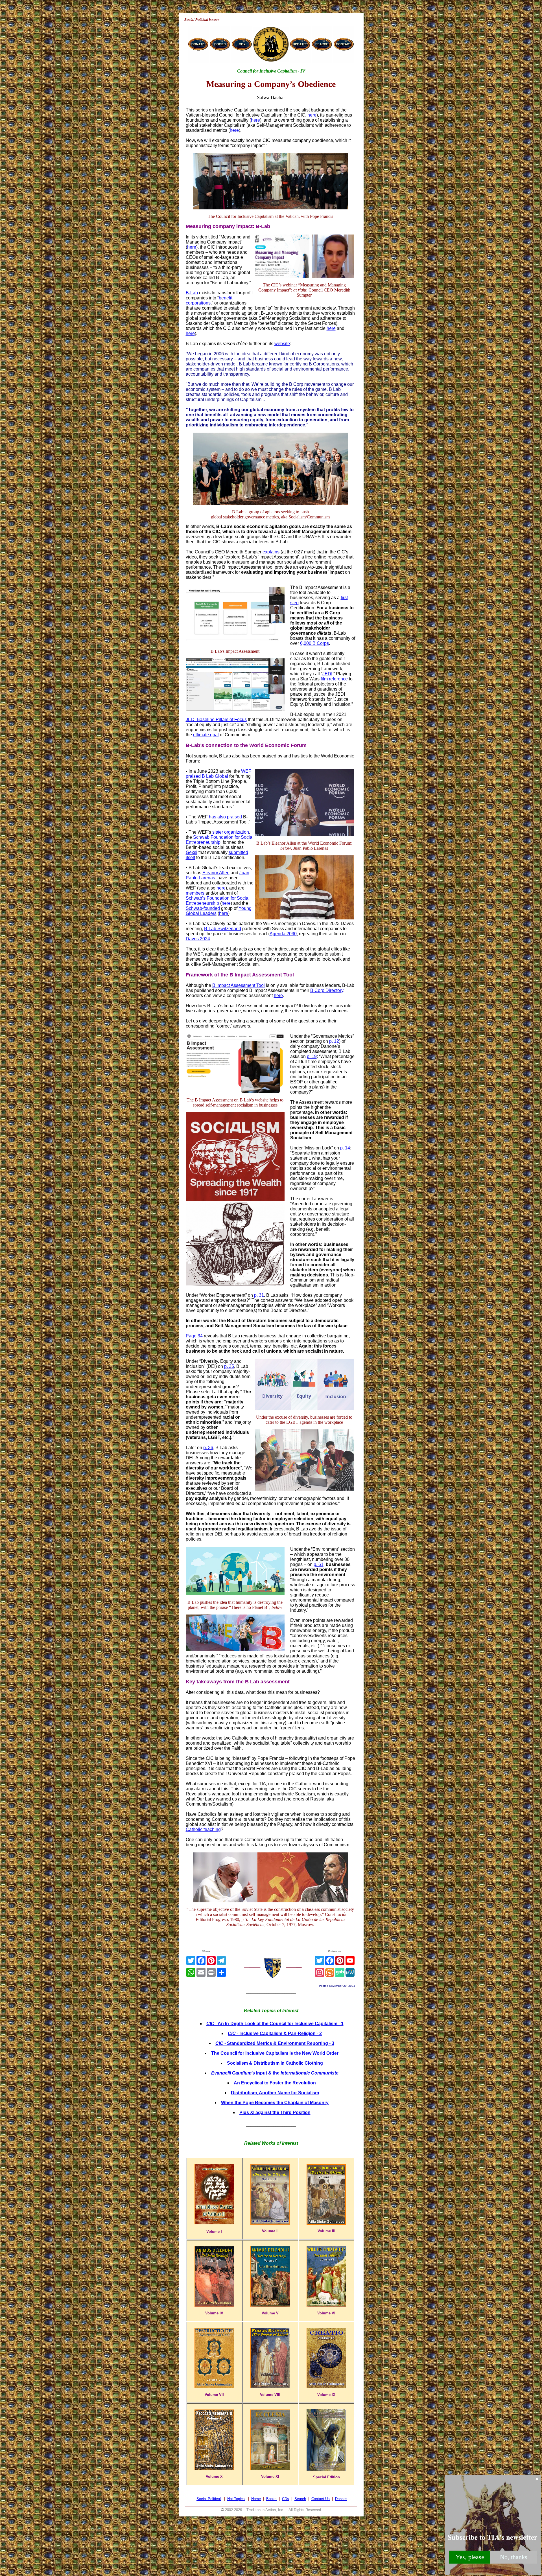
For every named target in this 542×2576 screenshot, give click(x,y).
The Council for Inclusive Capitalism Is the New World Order (275, 2053)
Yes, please (470, 2557)
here (312, 115)
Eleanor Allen (216, 873)
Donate (341, 2499)
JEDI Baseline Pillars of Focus (216, 719)
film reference (334, 679)
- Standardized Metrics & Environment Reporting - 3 (275, 2043)
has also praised (225, 817)
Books (271, 2499)
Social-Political (209, 2499)
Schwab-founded (203, 908)
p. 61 (319, 1564)
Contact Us (321, 2499)
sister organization (231, 832)
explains (271, 552)
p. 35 (229, 1366)
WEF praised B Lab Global (218, 774)
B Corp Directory (327, 990)
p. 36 (208, 1448)
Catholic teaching (203, 1829)
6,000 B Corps (314, 643)
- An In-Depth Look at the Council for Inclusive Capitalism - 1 (275, 2024)
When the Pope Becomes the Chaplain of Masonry (275, 2103)
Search (300, 2499)
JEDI (327, 674)
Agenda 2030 (283, 934)
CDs (286, 2499)
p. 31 (259, 1295)
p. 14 (345, 1148)
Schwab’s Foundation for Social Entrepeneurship (218, 901)
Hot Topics (236, 2499)
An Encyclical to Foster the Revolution (275, 2083)
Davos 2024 (198, 939)
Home (256, 2499)
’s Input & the (275, 2073)
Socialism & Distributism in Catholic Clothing (275, 2063)
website (282, 344)
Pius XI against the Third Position (275, 2112)
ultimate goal (206, 735)
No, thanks (514, 2557)
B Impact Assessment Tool (239, 985)
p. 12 (334, 1041)
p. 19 (312, 1056)
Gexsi (192, 852)
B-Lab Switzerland (223, 929)
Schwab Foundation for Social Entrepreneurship (220, 840)
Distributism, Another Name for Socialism (275, 2093)
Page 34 (194, 1336)
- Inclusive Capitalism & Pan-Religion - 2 (275, 2033)
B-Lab (192, 293)
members (195, 893)
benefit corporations (209, 300)
